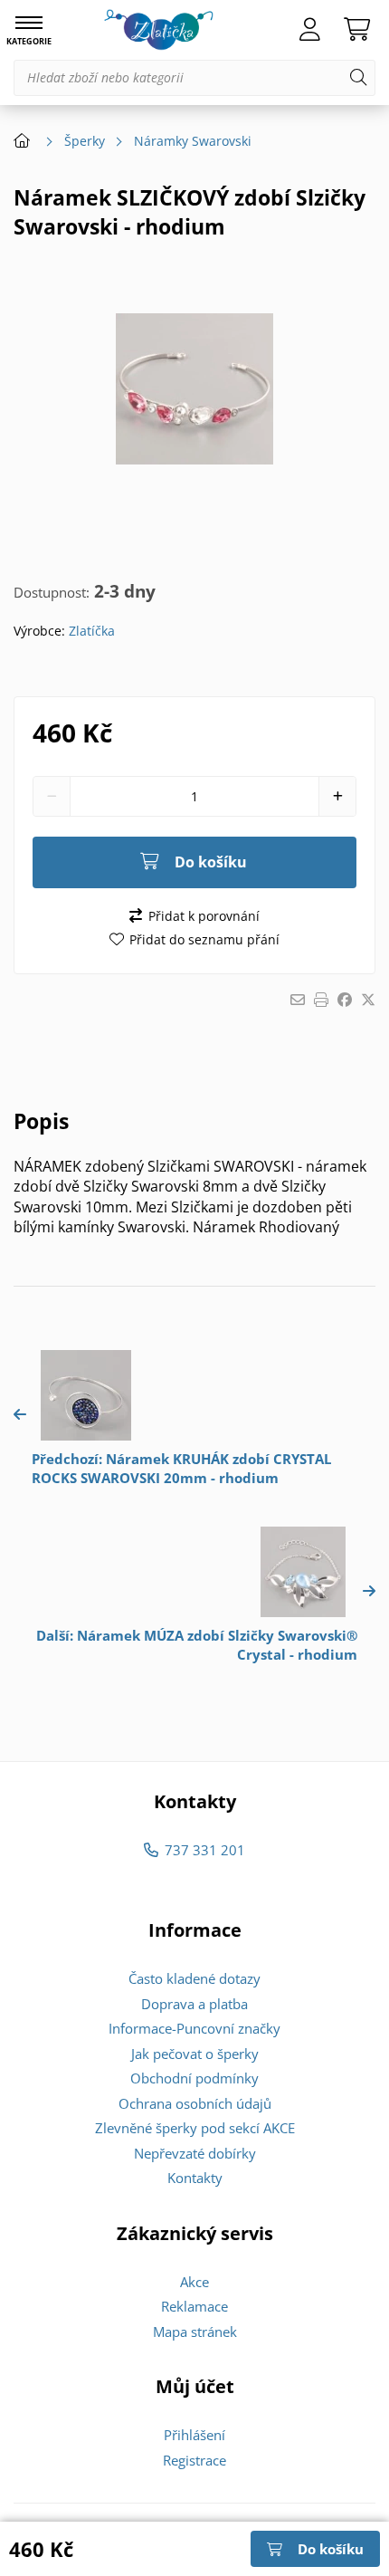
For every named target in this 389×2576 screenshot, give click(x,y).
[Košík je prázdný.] (357, 30)
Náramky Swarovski (193, 141)
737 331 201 (204, 1850)
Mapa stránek (195, 2332)
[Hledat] (358, 78)
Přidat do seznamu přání (204, 939)
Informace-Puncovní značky (194, 2028)
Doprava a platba (194, 2004)
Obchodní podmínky (194, 2078)
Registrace (194, 2460)
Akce (194, 2282)
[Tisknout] (321, 1000)
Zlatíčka (92, 631)
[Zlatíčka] (158, 30)
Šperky (85, 141)
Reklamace (194, 2306)
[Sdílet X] (368, 1000)
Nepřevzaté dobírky (195, 2153)
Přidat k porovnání (204, 916)
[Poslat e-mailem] (298, 1000)
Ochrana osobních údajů (195, 2103)
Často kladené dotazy (194, 1978)
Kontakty (195, 2178)
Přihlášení (194, 2435)
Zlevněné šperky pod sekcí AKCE (195, 2128)
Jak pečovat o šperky (195, 2054)
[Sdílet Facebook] (345, 1000)
